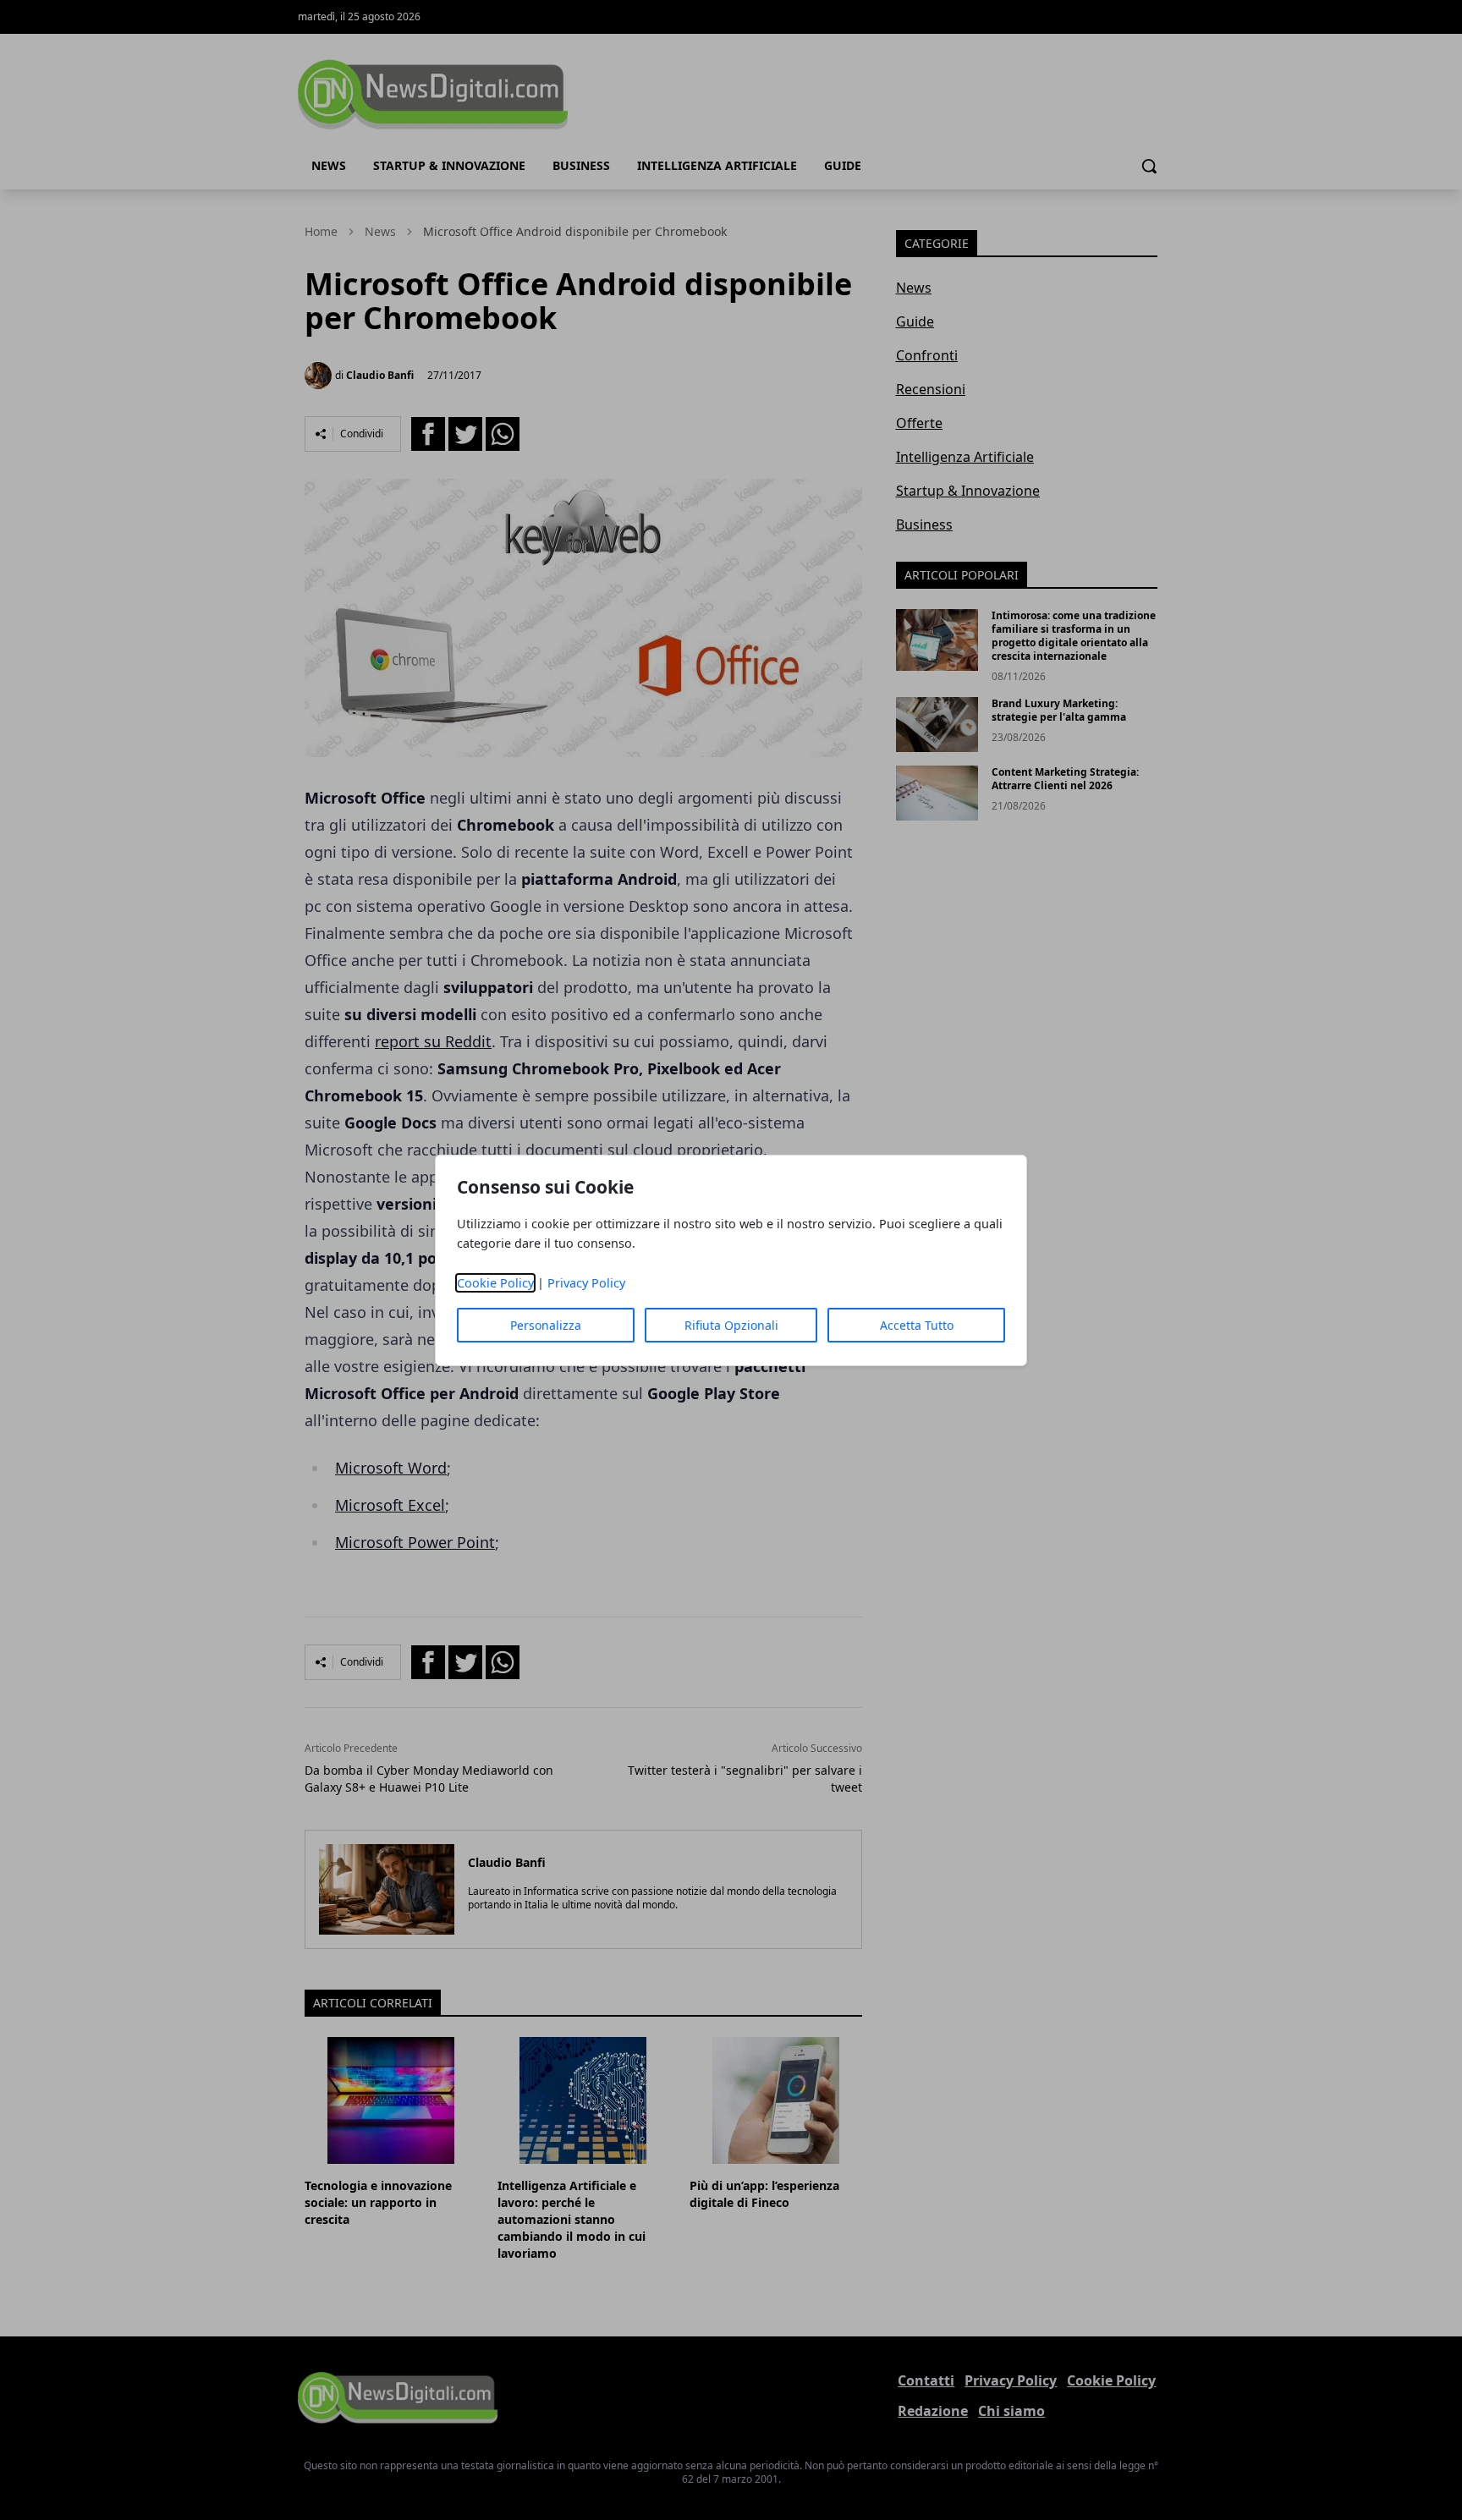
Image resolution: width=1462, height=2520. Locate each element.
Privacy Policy (586, 1283)
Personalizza (546, 1325)
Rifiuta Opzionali (731, 1325)
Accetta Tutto (917, 1325)
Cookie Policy (495, 1283)
